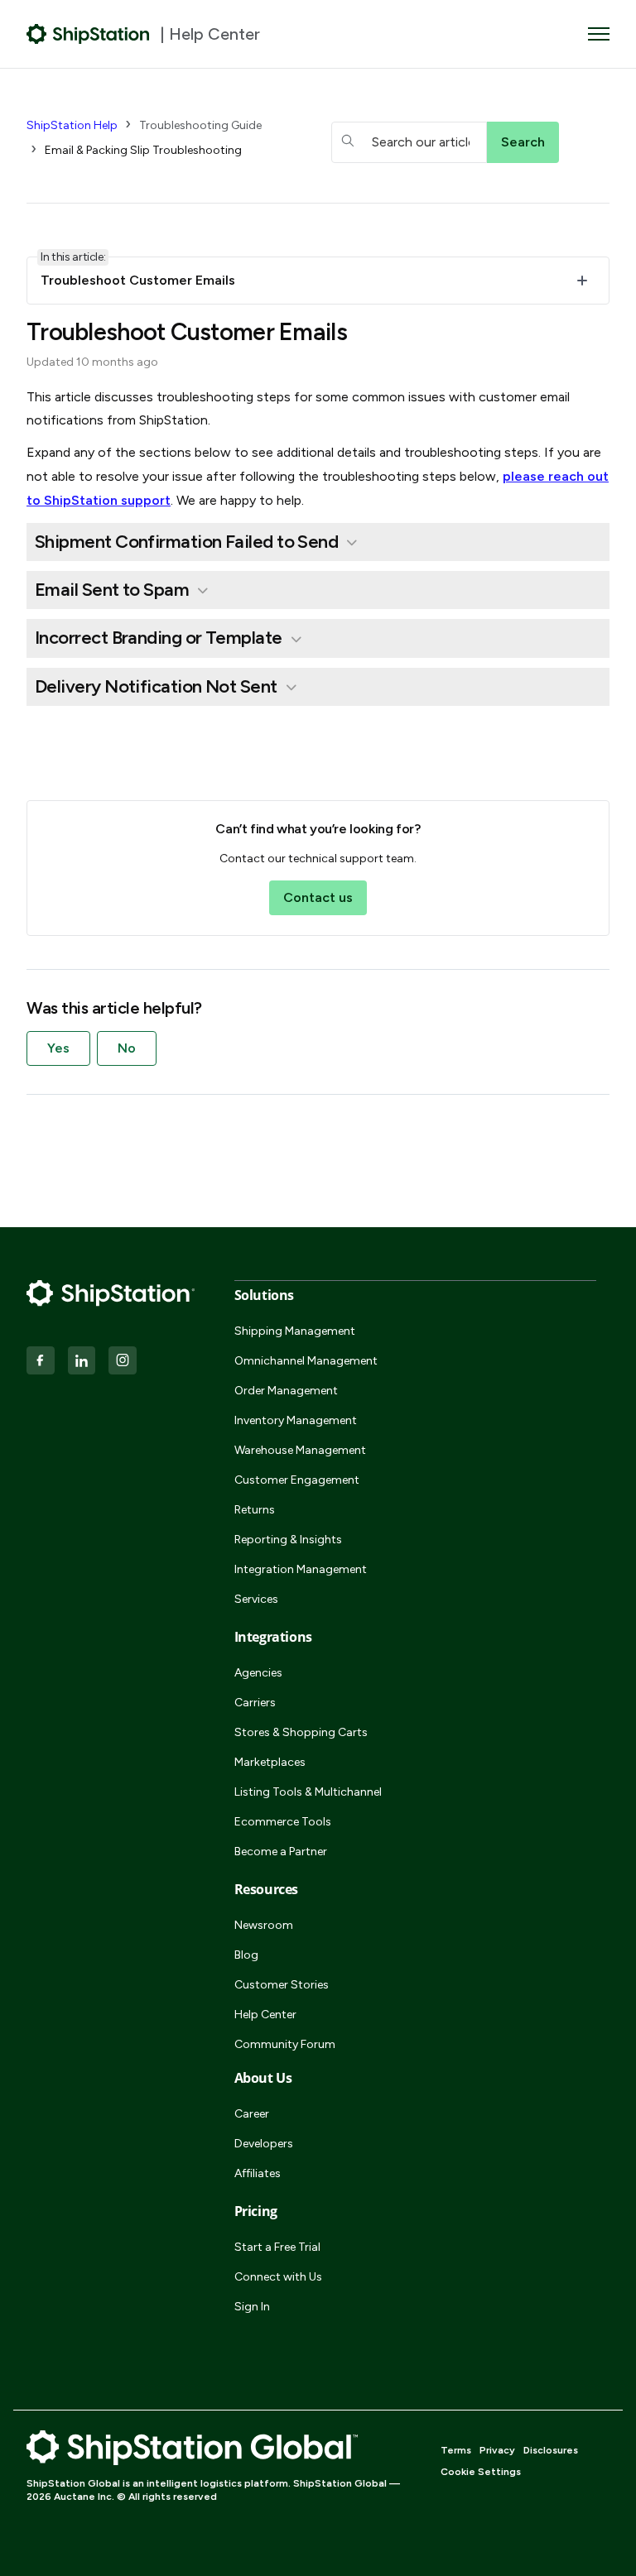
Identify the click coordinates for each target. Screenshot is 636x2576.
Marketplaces (270, 1762)
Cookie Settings (481, 2472)
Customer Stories (282, 1985)
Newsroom (264, 1925)
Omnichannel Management (306, 1361)
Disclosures (551, 2450)
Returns (255, 1510)
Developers (264, 2144)
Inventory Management (296, 1420)
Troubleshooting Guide (200, 125)
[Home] (88, 34)
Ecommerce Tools (283, 1822)
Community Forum (285, 2044)
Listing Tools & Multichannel (308, 1792)
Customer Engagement (297, 1480)
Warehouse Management (300, 1450)
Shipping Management (295, 1331)
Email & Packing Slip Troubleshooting (143, 150)
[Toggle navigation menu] (599, 34)
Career (252, 2114)
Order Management (286, 1391)
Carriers (255, 1703)
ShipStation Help (72, 125)
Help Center (265, 2015)
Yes (58, 1048)
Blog (246, 1955)
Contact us (318, 897)
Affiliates (258, 2173)
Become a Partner (281, 1852)
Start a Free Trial (277, 2247)
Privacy (497, 2450)
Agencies (258, 1673)
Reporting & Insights (288, 1540)
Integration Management (301, 1569)
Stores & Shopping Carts (301, 1732)
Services (256, 1599)
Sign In (252, 2307)
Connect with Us (278, 2277)
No (127, 1048)
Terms (456, 2450)
